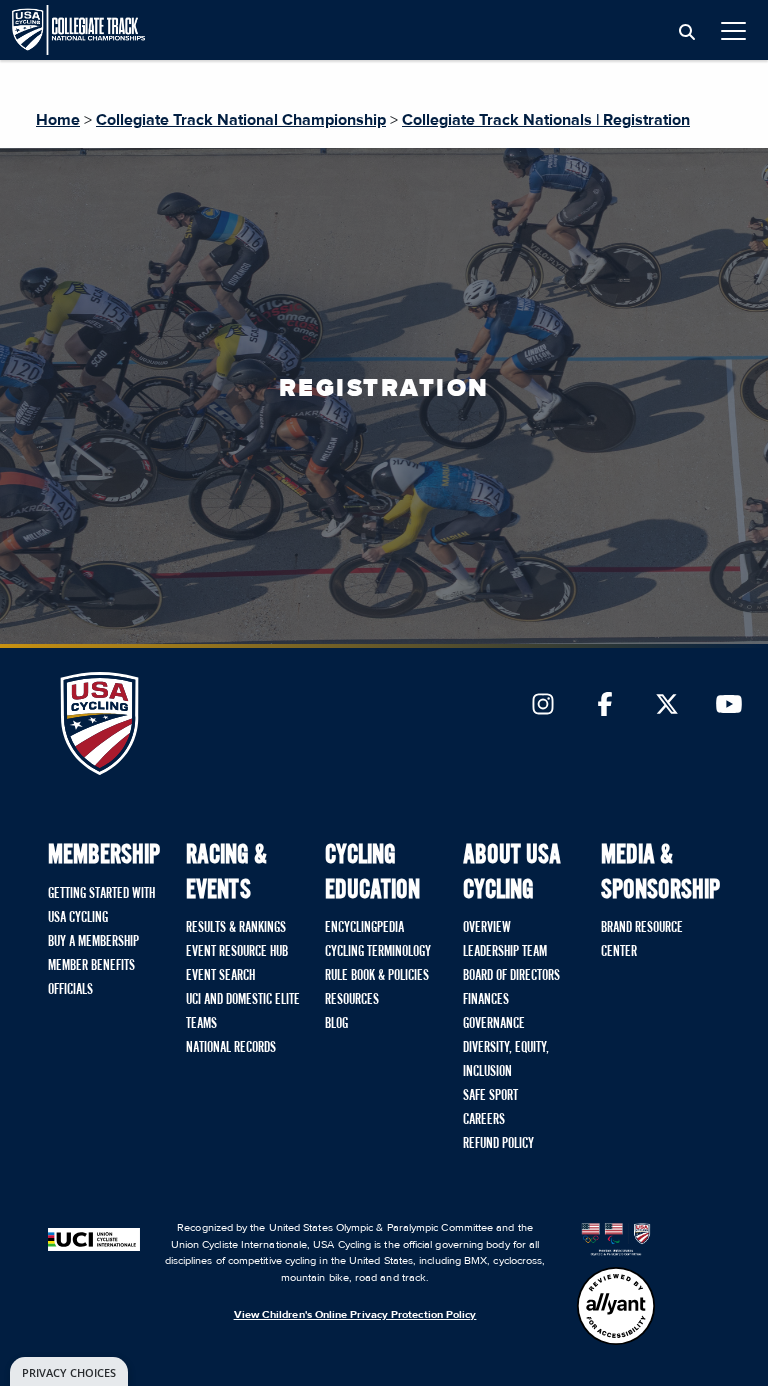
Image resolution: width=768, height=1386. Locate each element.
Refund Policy (498, 1144)
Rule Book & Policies (377, 976)
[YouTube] (729, 706)
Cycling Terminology (378, 952)
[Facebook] (605, 706)
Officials (70, 990)
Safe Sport (490, 1096)
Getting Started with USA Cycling (101, 906)
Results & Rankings (236, 928)
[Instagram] (543, 706)
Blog (336, 1024)
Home (58, 120)
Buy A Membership (93, 942)
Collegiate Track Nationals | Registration (546, 120)
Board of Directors (511, 976)
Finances (486, 1000)
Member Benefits (91, 966)
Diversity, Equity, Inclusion (506, 1060)
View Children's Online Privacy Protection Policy (355, 1314)
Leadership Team (505, 952)
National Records (231, 1048)
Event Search (220, 976)
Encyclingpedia (364, 928)
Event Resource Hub (237, 952)
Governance (494, 1024)
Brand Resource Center (642, 940)
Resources (352, 1000)
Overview (487, 928)
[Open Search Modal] (687, 33)
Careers (484, 1120)
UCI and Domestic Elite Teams (243, 1012)
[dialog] (69, 1371)
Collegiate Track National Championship (241, 120)
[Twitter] (667, 706)
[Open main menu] (733, 30)
